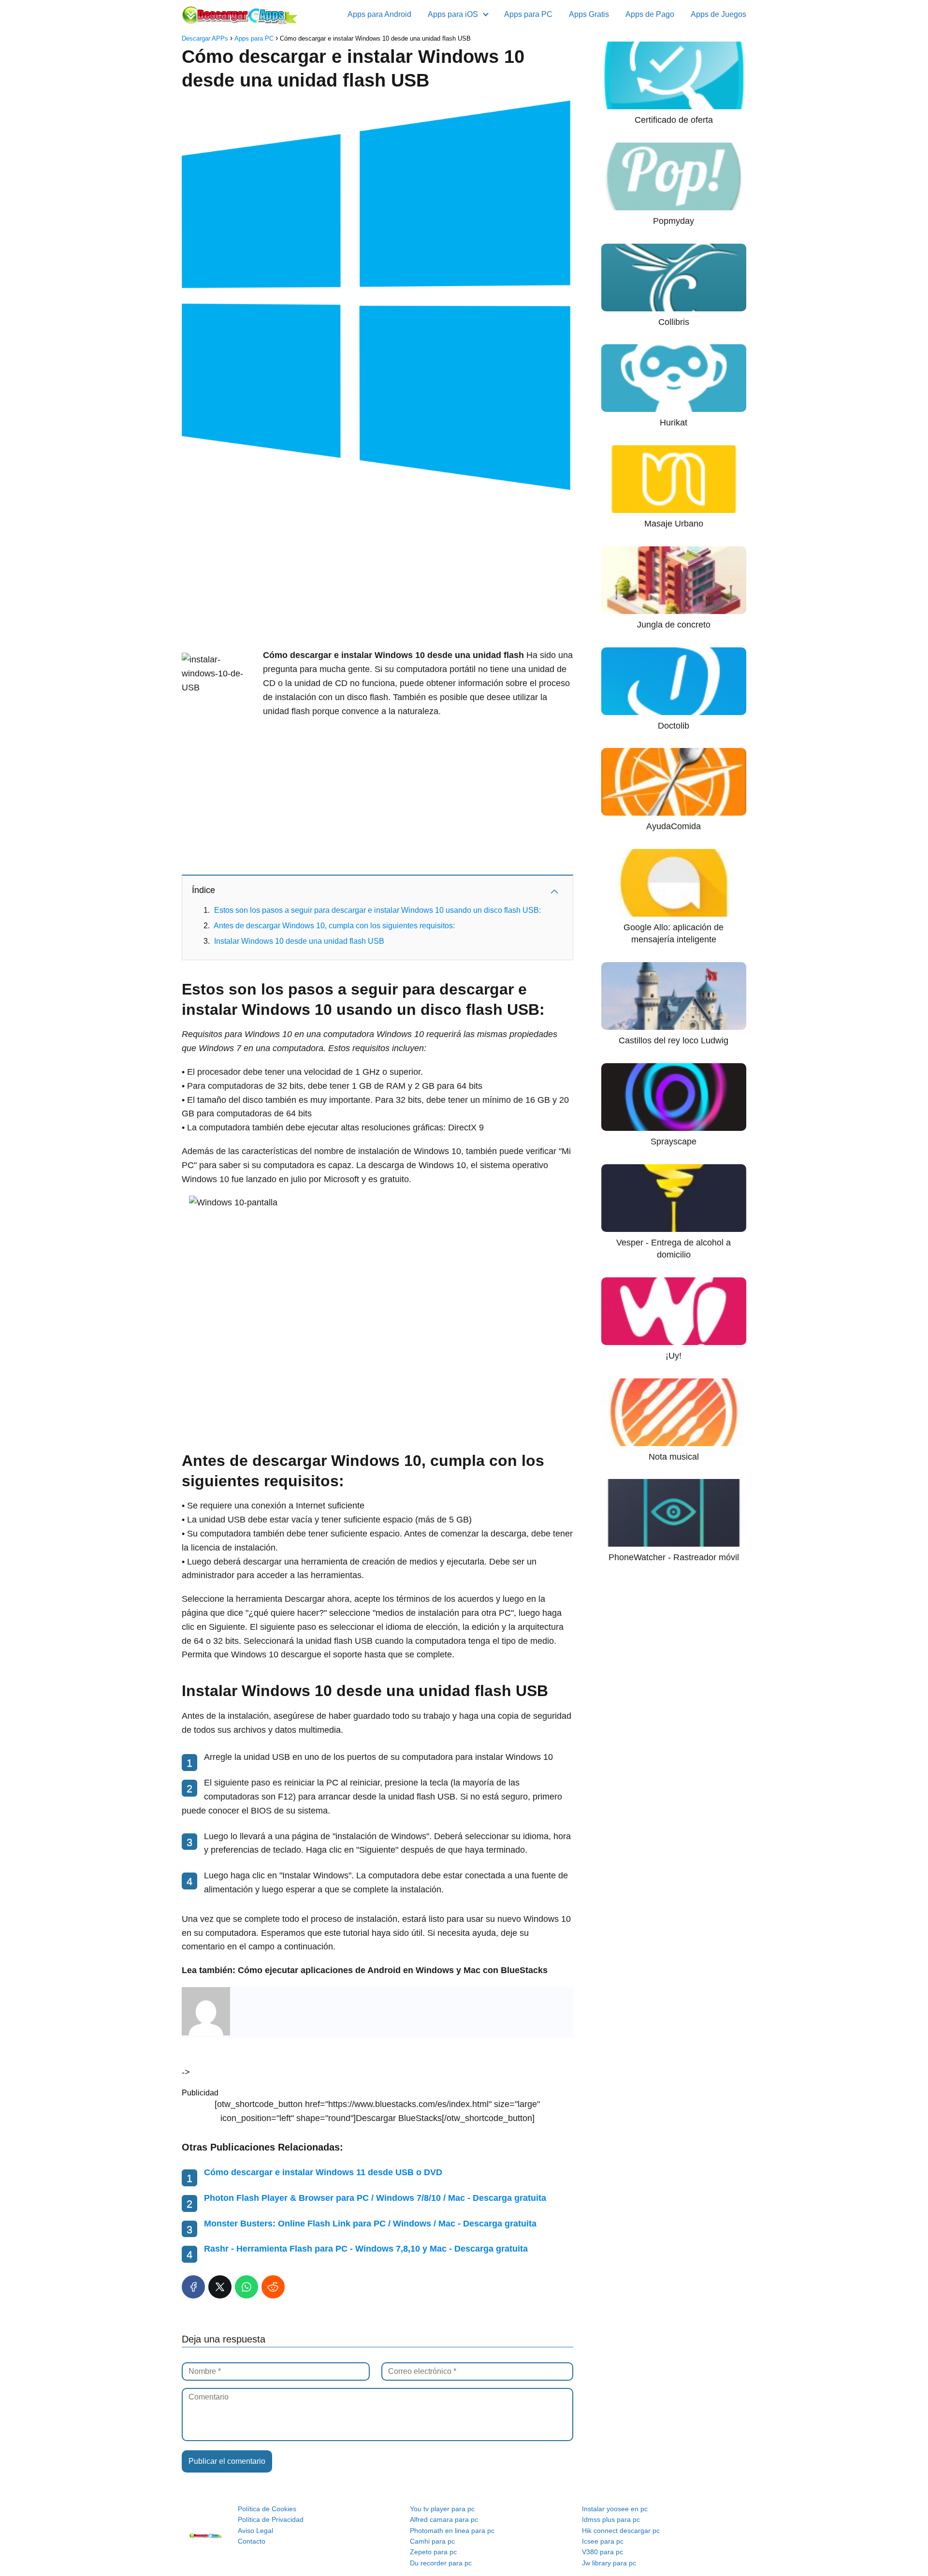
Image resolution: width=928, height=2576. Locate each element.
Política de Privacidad (271, 2519)
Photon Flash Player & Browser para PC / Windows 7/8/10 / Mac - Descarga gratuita (375, 2198)
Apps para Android (379, 14)
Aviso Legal (255, 2531)
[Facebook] (193, 2287)
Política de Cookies (267, 2509)
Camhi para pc (432, 2541)
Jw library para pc (609, 2563)
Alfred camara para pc (444, 2519)
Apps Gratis (589, 14)
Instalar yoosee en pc (615, 2509)
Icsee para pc (603, 2541)
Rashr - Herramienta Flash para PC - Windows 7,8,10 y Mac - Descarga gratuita (366, 2249)
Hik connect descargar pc (621, 2531)
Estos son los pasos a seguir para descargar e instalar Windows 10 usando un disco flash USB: (377, 910)
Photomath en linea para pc (452, 2531)
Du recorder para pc (441, 2563)
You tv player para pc (442, 2509)
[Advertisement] (377, 571)
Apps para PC (528, 14)
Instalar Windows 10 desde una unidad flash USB (299, 941)
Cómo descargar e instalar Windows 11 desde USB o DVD (323, 2172)
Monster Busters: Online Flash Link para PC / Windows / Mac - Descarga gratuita (370, 2224)
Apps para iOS (453, 14)
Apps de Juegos (718, 14)
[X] (220, 2287)
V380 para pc (602, 2552)
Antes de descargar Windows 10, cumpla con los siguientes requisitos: (334, 926)
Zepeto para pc (433, 2552)
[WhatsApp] (246, 2287)
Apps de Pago (650, 14)
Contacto (252, 2541)
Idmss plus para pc (611, 2519)
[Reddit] (273, 2287)
